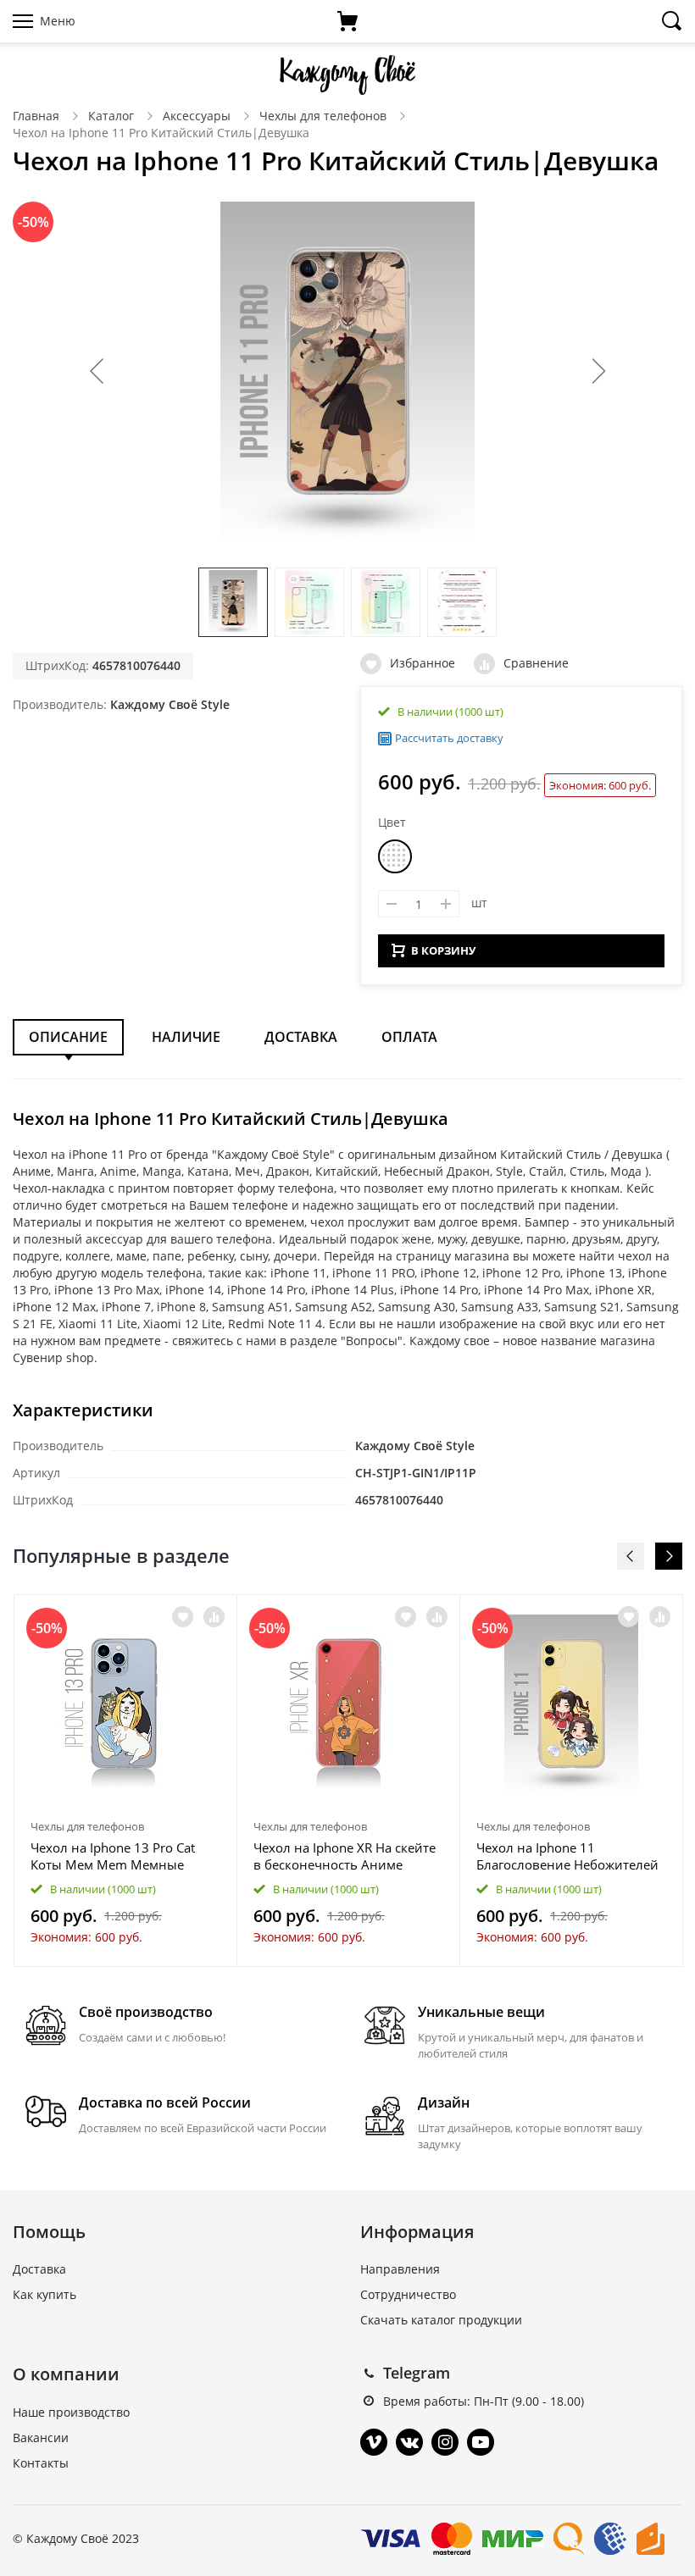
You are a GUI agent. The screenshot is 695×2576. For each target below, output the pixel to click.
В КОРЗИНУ (443, 950)
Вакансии (41, 2438)
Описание (68, 1037)
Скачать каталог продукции (441, 2320)
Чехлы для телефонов (323, 116)
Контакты (41, 2463)
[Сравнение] (214, 1617)
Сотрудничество (408, 2294)
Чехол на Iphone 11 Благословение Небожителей (567, 1856)
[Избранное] (183, 1617)
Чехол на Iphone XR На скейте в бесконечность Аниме (345, 1856)
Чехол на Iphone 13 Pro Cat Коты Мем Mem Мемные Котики (113, 1856)
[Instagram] (445, 2442)
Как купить (44, 2294)
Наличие (186, 1037)
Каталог (111, 116)
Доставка (301, 1037)
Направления (400, 2269)
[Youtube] (481, 2442)
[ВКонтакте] (409, 2442)
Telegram (417, 2373)
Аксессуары (197, 116)
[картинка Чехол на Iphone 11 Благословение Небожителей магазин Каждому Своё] (571, 1703)
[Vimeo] (374, 2442)
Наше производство (71, 2412)
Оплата (409, 1037)
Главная (36, 116)
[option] (126, 1780)
